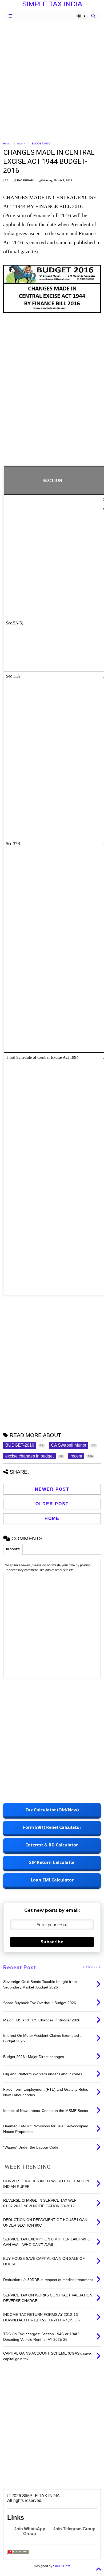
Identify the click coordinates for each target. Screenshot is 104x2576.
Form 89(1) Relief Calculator (52, 1827)
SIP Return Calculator (52, 1862)
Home (7, 143)
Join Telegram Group (74, 2529)
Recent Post (20, 1968)
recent (21, 143)
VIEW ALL (90, 1967)
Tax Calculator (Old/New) (52, 1810)
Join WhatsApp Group (30, 2531)
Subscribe (52, 1942)
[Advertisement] (52, 81)
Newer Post (52, 1489)
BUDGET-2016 (41, 143)
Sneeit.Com (62, 2566)
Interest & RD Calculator (52, 1845)
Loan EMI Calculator (52, 1880)
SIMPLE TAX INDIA (52, 4)
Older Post (52, 1504)
